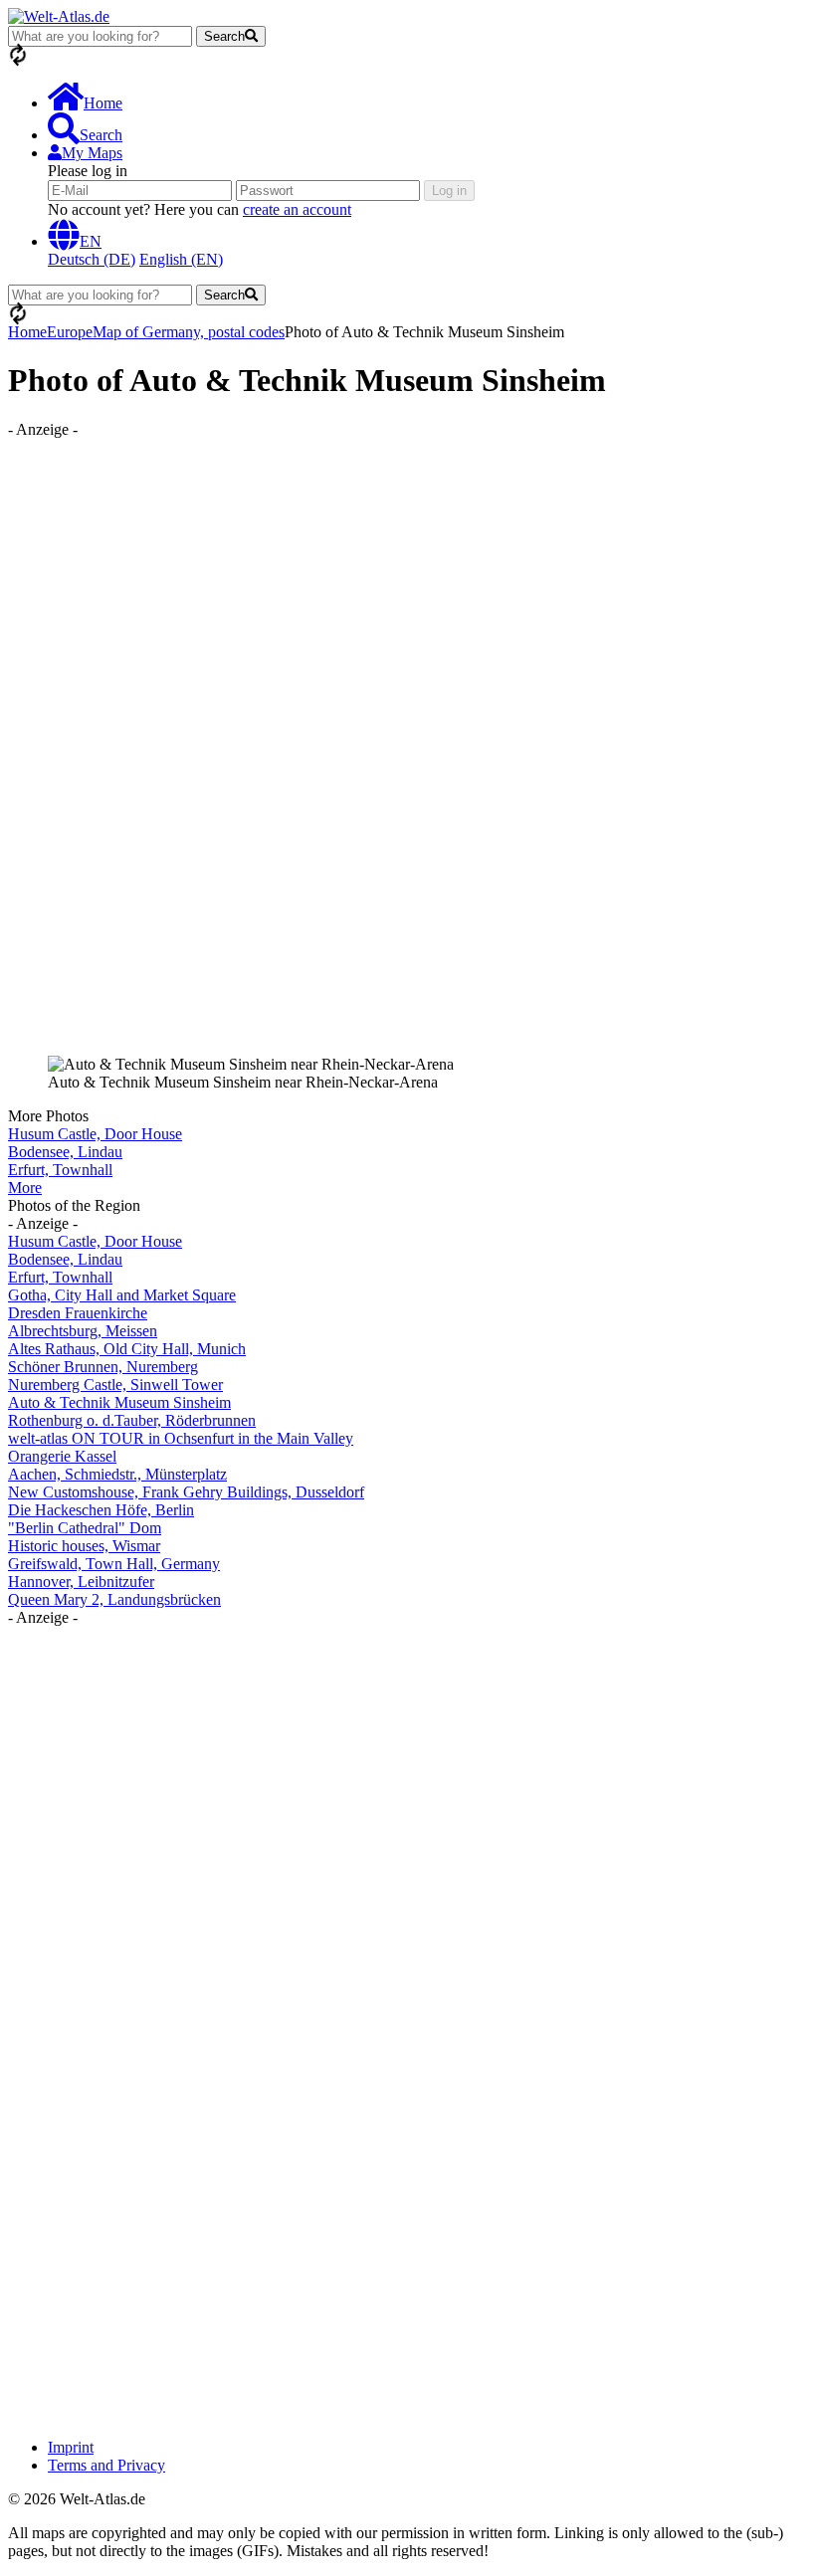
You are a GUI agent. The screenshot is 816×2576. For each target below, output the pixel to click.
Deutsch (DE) (92, 259)
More (25, 1188)
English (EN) (181, 259)
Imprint (71, 2447)
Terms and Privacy (106, 2465)
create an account (297, 209)
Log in (449, 191)
